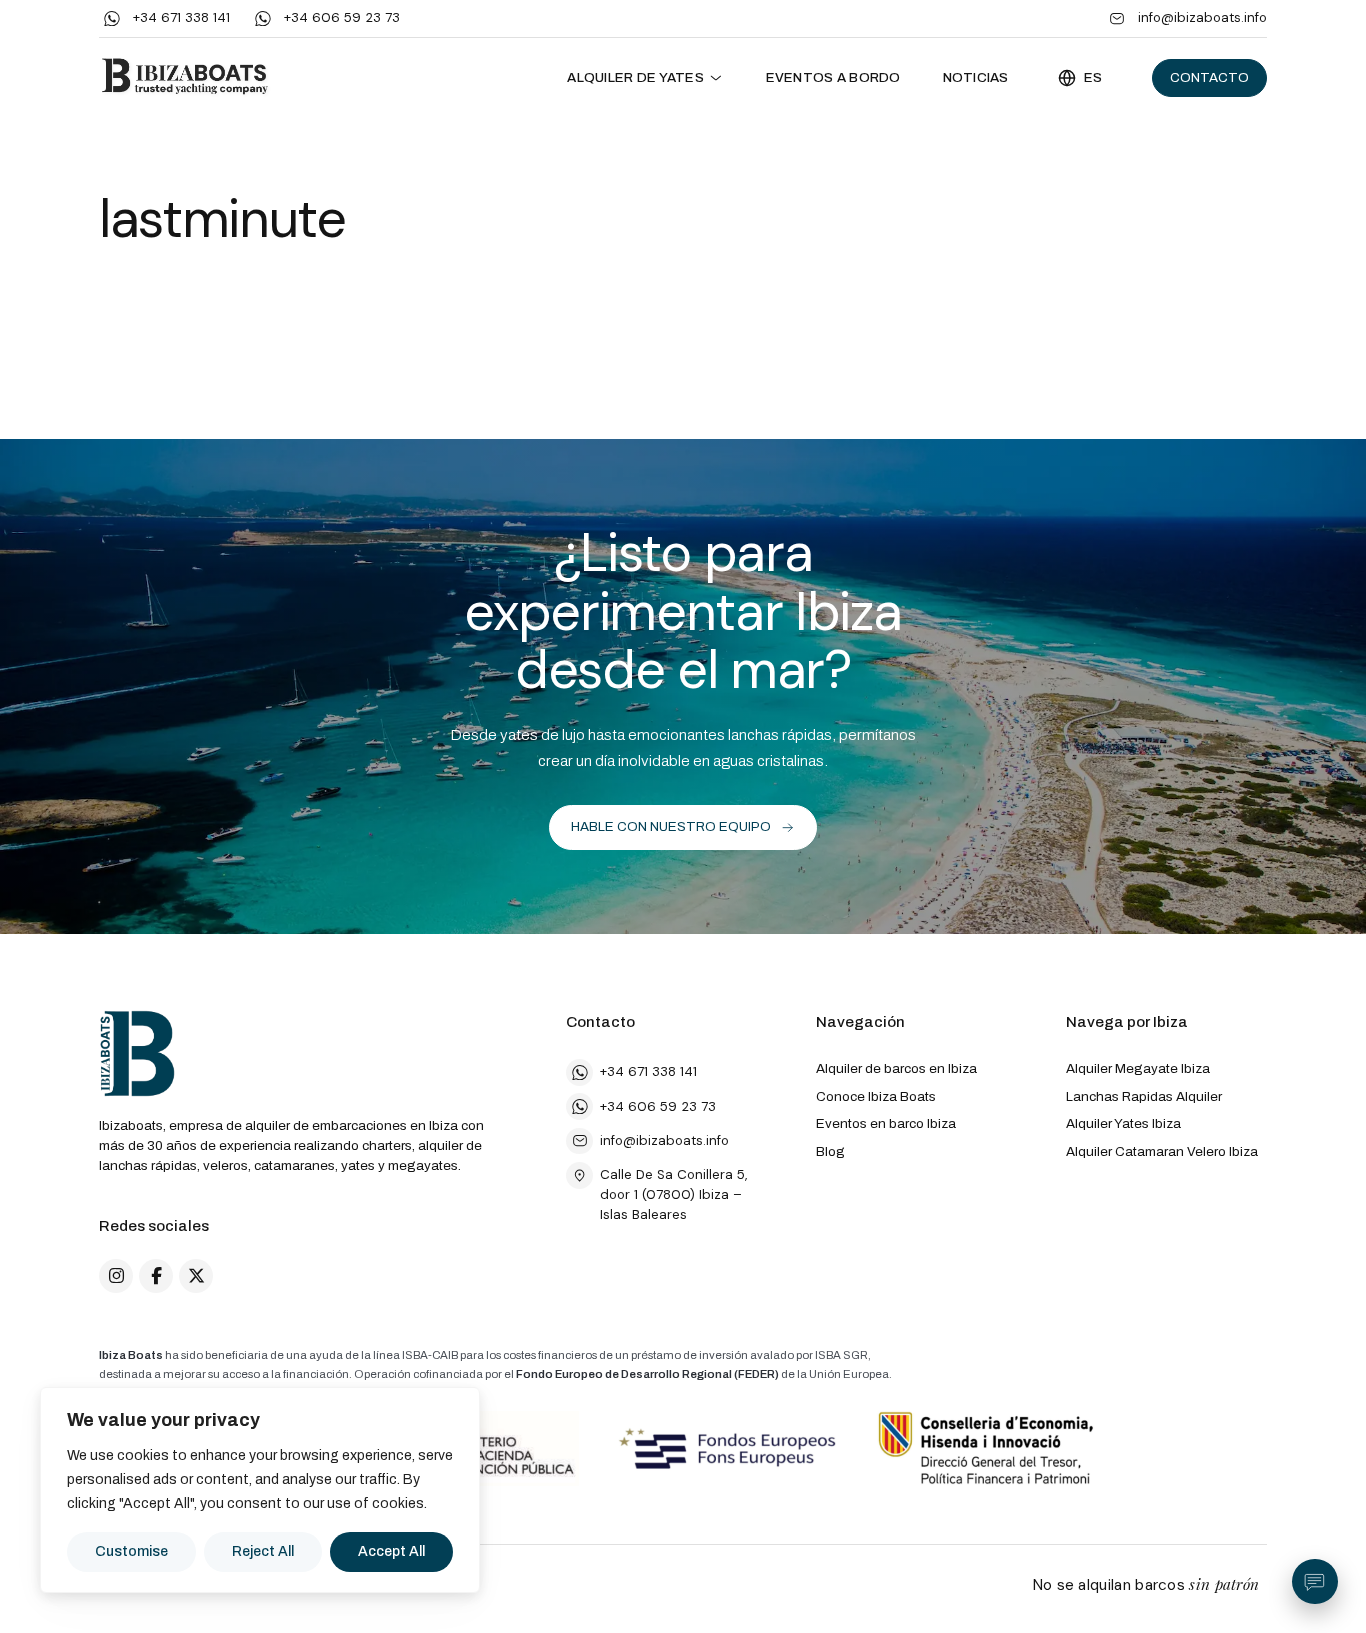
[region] (260, 1490)
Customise (131, 1551)
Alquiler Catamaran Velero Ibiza (1162, 1151)
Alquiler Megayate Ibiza (1138, 1068)
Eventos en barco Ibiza (886, 1123)
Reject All (263, 1551)
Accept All (391, 1551)
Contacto (1209, 77)
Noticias (976, 77)
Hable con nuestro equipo (671, 826)
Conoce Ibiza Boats (876, 1096)
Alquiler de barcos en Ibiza (896, 1068)
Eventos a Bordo (833, 77)
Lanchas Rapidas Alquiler (1144, 1096)
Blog (830, 1151)
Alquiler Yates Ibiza (1123, 1123)
